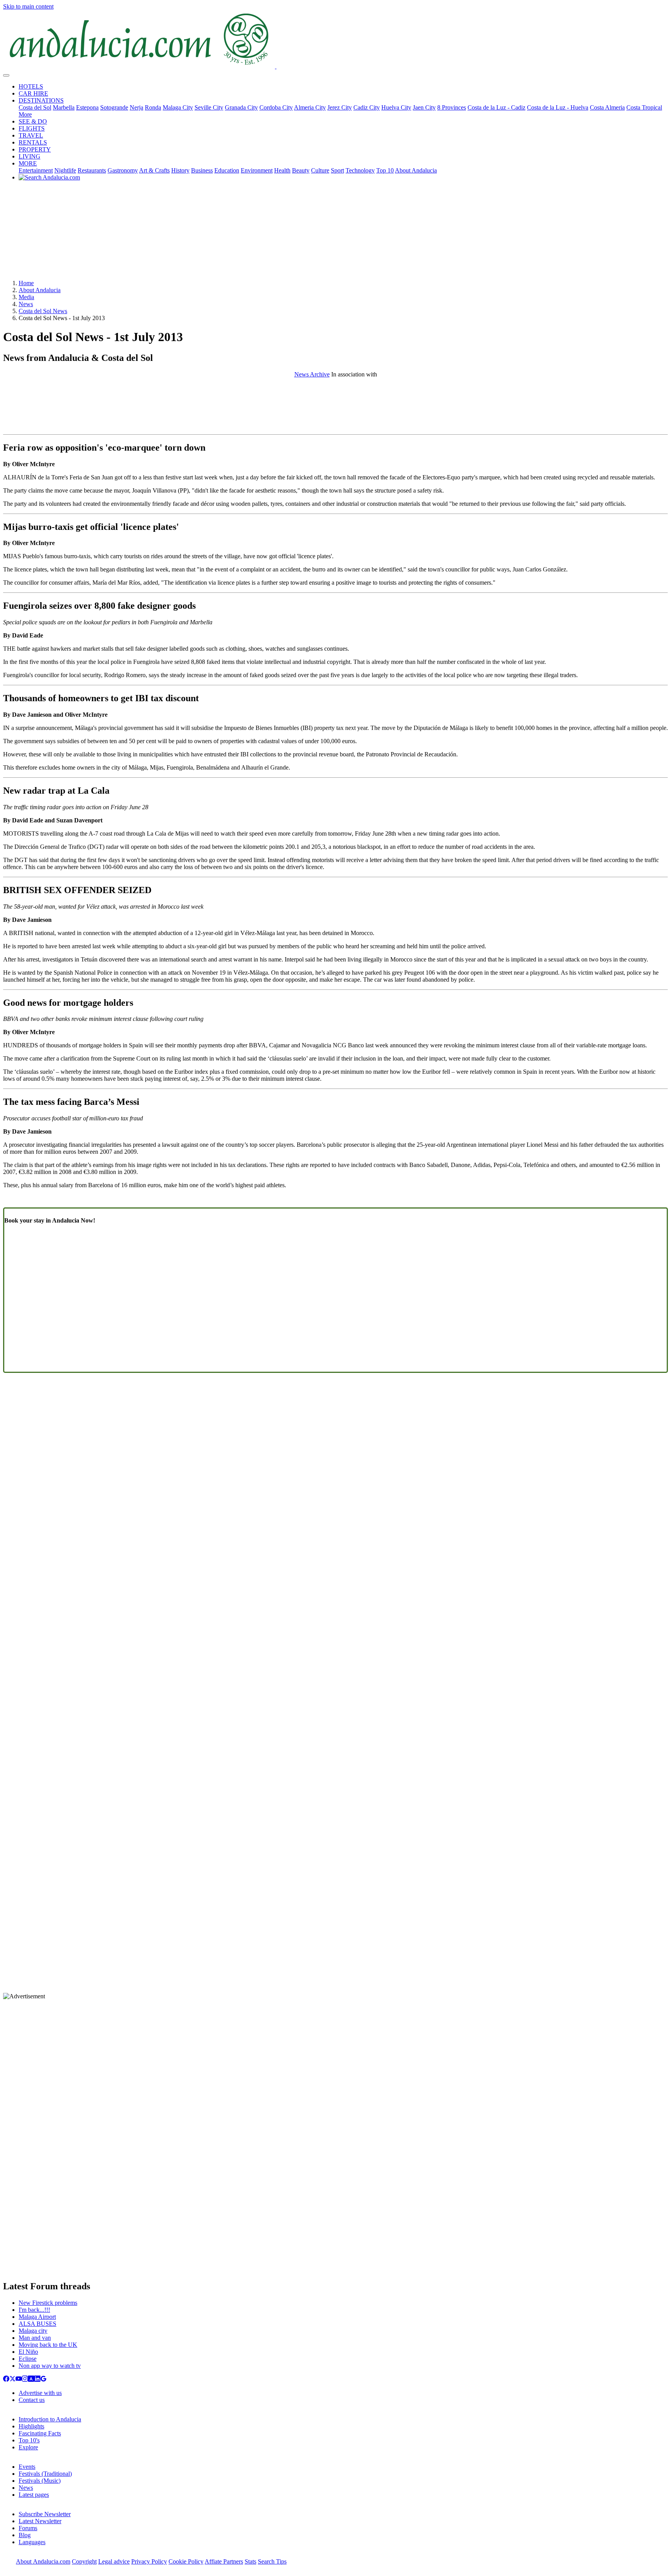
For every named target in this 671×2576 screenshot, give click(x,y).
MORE (28, 163)
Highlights (31, 2426)
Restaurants (92, 170)
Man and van (35, 2338)
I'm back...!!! (34, 2310)
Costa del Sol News (43, 311)
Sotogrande (114, 107)
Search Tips (272, 2561)
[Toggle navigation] (6, 75)
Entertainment (36, 170)
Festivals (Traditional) (45, 2474)
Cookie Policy (186, 2561)
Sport (337, 170)
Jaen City (424, 107)
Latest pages (34, 2495)
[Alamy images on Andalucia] (31, 2380)
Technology (360, 170)
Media (26, 297)
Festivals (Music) (40, 2481)
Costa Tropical (644, 107)
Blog (25, 2535)
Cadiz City (367, 107)
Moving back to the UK (48, 2345)
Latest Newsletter (40, 2521)
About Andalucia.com (43, 2561)
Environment (257, 170)
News (26, 304)
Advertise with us (40, 2393)
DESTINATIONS (41, 100)
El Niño (28, 2352)
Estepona (87, 107)
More (25, 114)
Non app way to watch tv (50, 2366)
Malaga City (178, 107)
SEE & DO (33, 121)
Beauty (301, 170)
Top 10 (385, 170)
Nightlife (65, 170)
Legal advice (114, 2561)
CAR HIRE (33, 93)
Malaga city (33, 2331)
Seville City (209, 107)
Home (26, 283)
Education (227, 170)
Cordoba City (276, 107)
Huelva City (396, 107)
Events (27, 2467)
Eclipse (28, 2359)
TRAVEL (31, 135)
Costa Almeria (607, 107)
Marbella (64, 107)
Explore (28, 2447)
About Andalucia (416, 170)
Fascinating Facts (40, 2433)
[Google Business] (43, 2380)
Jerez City (340, 107)
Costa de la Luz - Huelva (558, 107)
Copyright (84, 2561)
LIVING (30, 156)
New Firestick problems (48, 2303)
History (180, 170)
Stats (250, 2561)
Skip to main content (28, 6)
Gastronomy (123, 170)
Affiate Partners (224, 2561)
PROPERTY (35, 149)
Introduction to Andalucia (50, 2419)
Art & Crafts (154, 170)
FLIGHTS (32, 128)
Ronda (153, 107)
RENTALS (33, 142)
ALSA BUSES (37, 2324)
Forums (28, 2528)
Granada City (241, 107)
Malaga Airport (37, 2317)
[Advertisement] (335, 233)
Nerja (136, 107)
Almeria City (310, 107)
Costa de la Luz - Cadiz (496, 107)
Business (202, 170)
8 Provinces (452, 107)
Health (282, 170)
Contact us (32, 2400)
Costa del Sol (35, 107)
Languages (32, 2542)
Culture (320, 170)
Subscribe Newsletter (45, 2514)
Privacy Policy (149, 2561)
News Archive (312, 374)
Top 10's (29, 2440)
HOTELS (31, 86)
